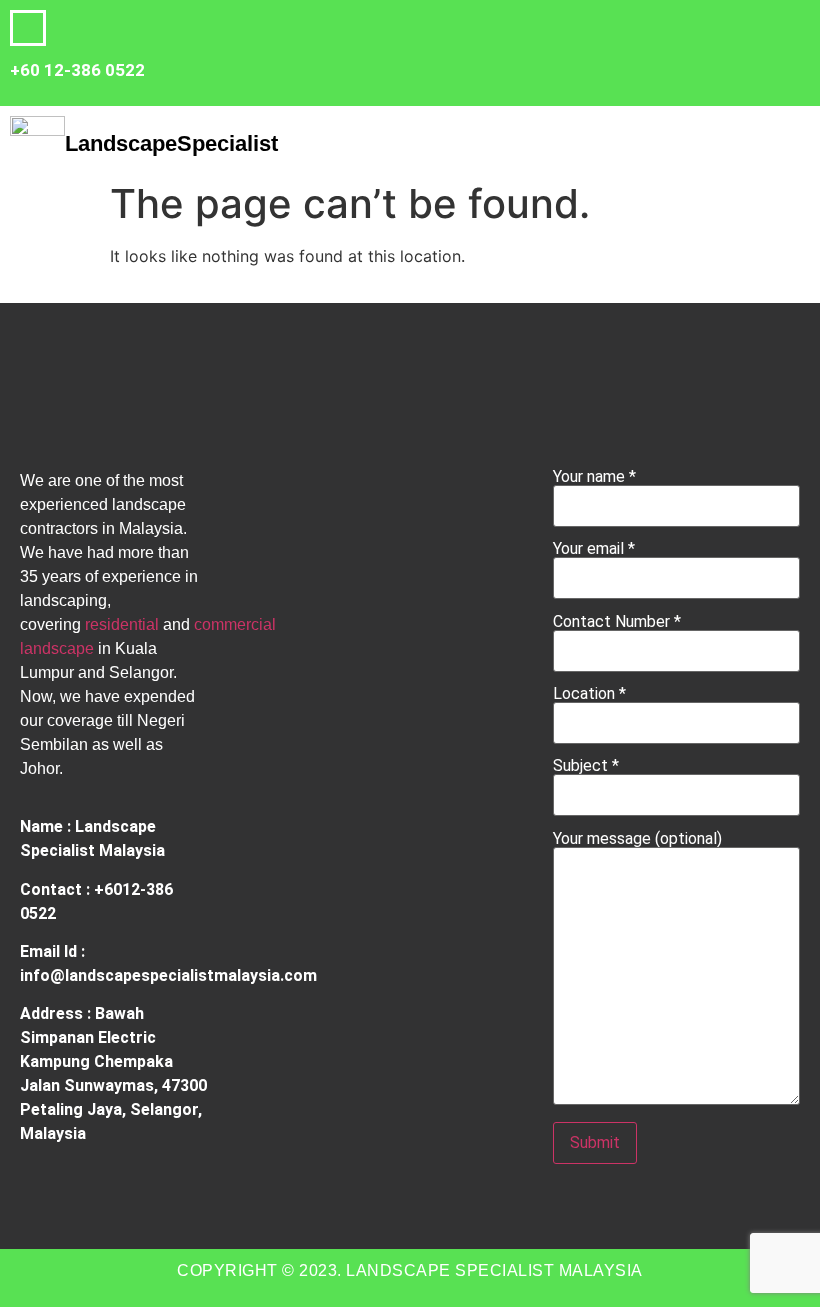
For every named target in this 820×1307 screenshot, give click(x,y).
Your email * (594, 549)
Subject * (586, 766)
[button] (522, 139)
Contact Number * (617, 622)
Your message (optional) (637, 839)
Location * (589, 694)
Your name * (594, 477)
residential (122, 624)
